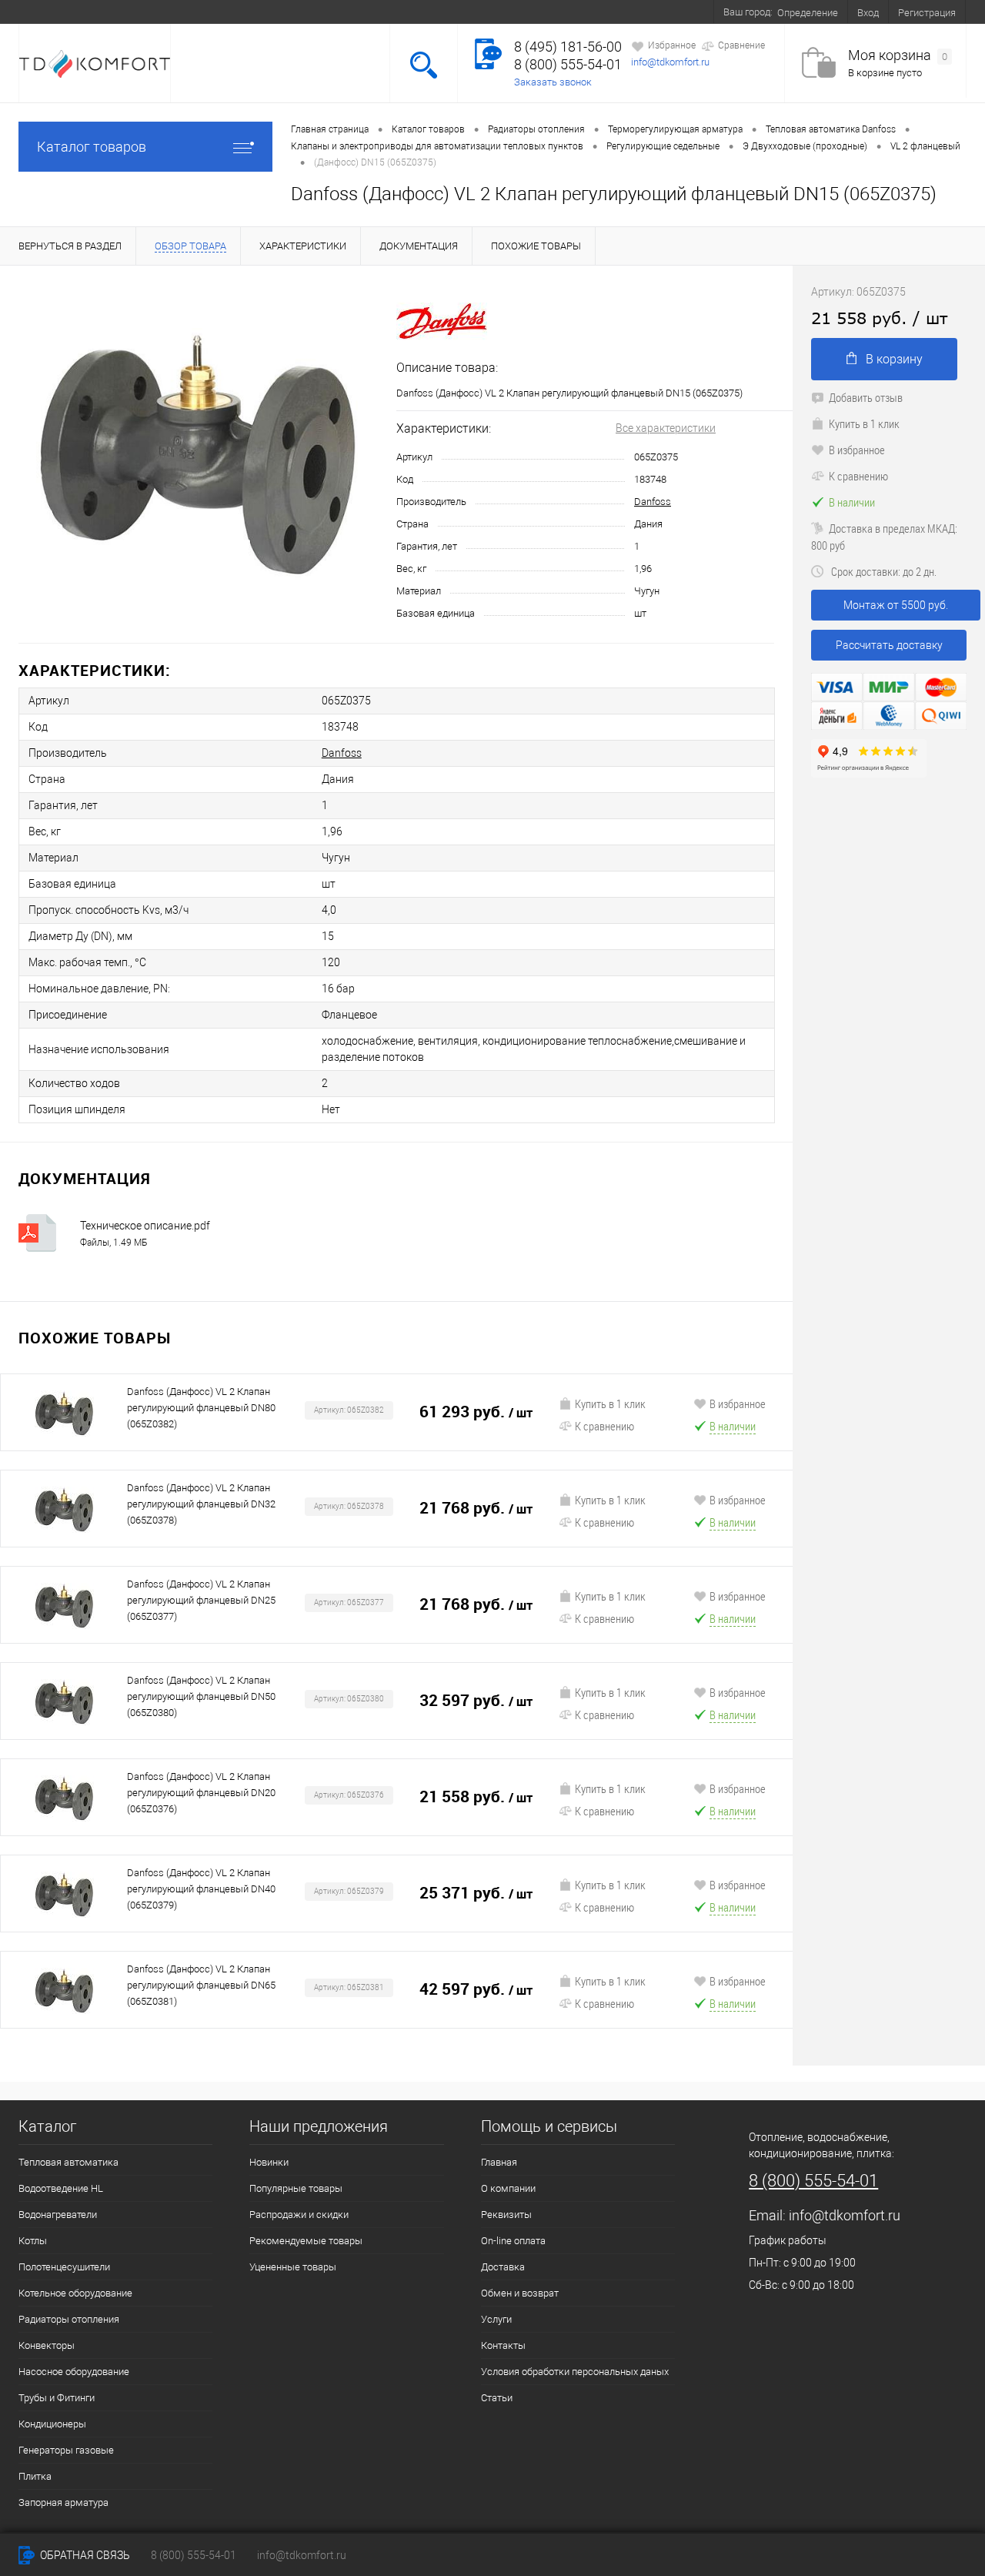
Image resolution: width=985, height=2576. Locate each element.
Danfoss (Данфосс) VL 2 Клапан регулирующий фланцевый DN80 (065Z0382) (201, 1408)
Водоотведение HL (61, 2188)
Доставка (280, 12)
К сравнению (604, 1426)
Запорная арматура (63, 2502)
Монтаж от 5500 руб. (896, 605)
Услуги (443, 12)
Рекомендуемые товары (306, 2241)
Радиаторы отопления (69, 2319)
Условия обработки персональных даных (575, 2372)
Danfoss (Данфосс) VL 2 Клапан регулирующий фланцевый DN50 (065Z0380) (201, 1696)
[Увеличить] (198, 455)
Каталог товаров (92, 147)
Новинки (269, 2162)
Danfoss (653, 502)
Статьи (497, 2398)
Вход (868, 13)
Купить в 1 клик (610, 1403)
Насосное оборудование (74, 2372)
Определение (808, 13)
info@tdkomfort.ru (670, 62)
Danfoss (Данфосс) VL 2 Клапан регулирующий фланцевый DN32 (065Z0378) (201, 1504)
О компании (118, 12)
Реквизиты (506, 2215)
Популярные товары (296, 2188)
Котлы (33, 2241)
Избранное (672, 45)
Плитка (35, 2476)
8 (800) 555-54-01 (568, 64)
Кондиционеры (52, 2424)
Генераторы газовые (66, 2450)
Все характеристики (666, 428)
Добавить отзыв (866, 397)
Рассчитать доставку (889, 645)
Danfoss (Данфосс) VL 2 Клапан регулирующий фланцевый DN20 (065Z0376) (201, 1793)
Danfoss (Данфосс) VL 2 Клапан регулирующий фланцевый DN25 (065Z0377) (201, 1600)
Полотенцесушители (64, 2267)
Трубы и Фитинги (57, 2398)
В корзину (894, 359)
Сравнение (741, 45)
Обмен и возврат (365, 12)
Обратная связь (84, 2555)
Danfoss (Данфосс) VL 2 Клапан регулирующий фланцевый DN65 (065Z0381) (201, 1985)
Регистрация (927, 13)
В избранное (738, 1403)
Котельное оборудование (75, 2293)
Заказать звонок (553, 82)
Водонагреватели (58, 2215)
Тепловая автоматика (68, 2162)
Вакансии (561, 12)
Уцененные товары (293, 2267)
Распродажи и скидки (299, 2215)
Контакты (628, 12)
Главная (499, 2162)
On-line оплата (202, 12)
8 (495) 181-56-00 (568, 47)
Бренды (498, 12)
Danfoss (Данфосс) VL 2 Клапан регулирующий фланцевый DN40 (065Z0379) (201, 1889)
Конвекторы (47, 2345)
